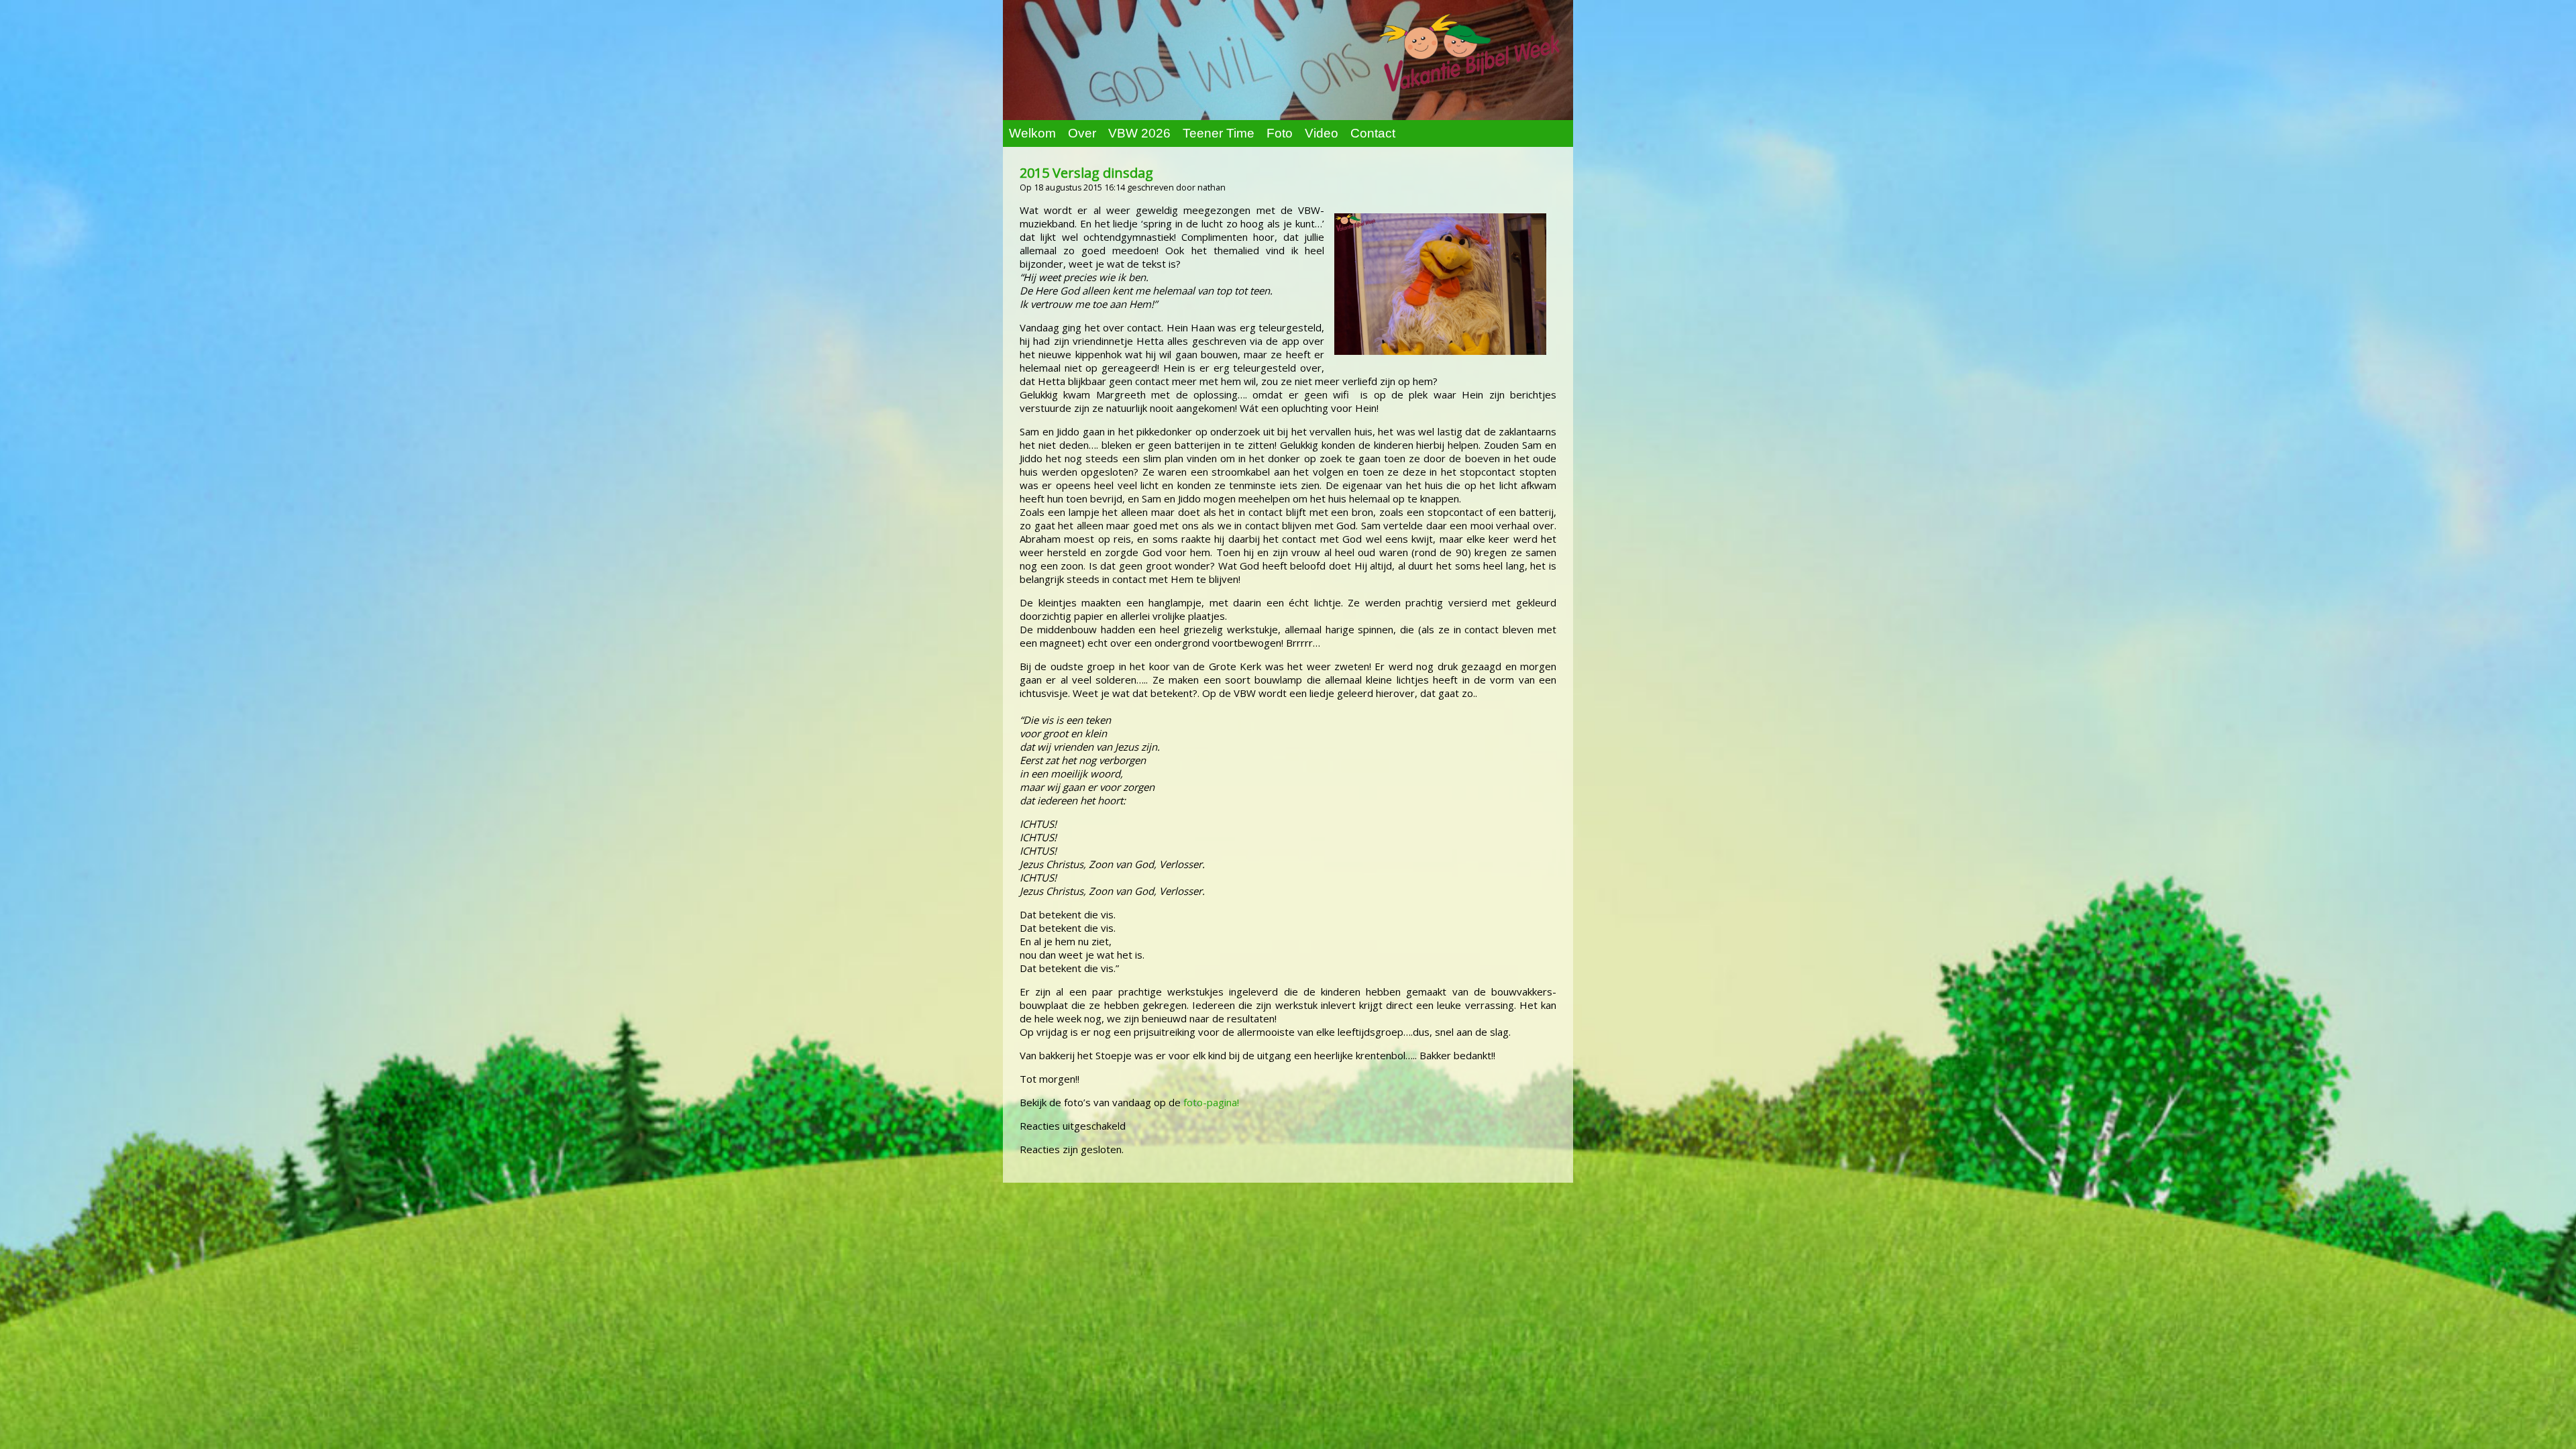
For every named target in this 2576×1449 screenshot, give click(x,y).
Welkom (1032, 133)
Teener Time (1219, 133)
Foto (1280, 133)
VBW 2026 (1139, 133)
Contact (1373, 133)
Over (1082, 133)
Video (1322, 133)
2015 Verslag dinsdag (1086, 173)
